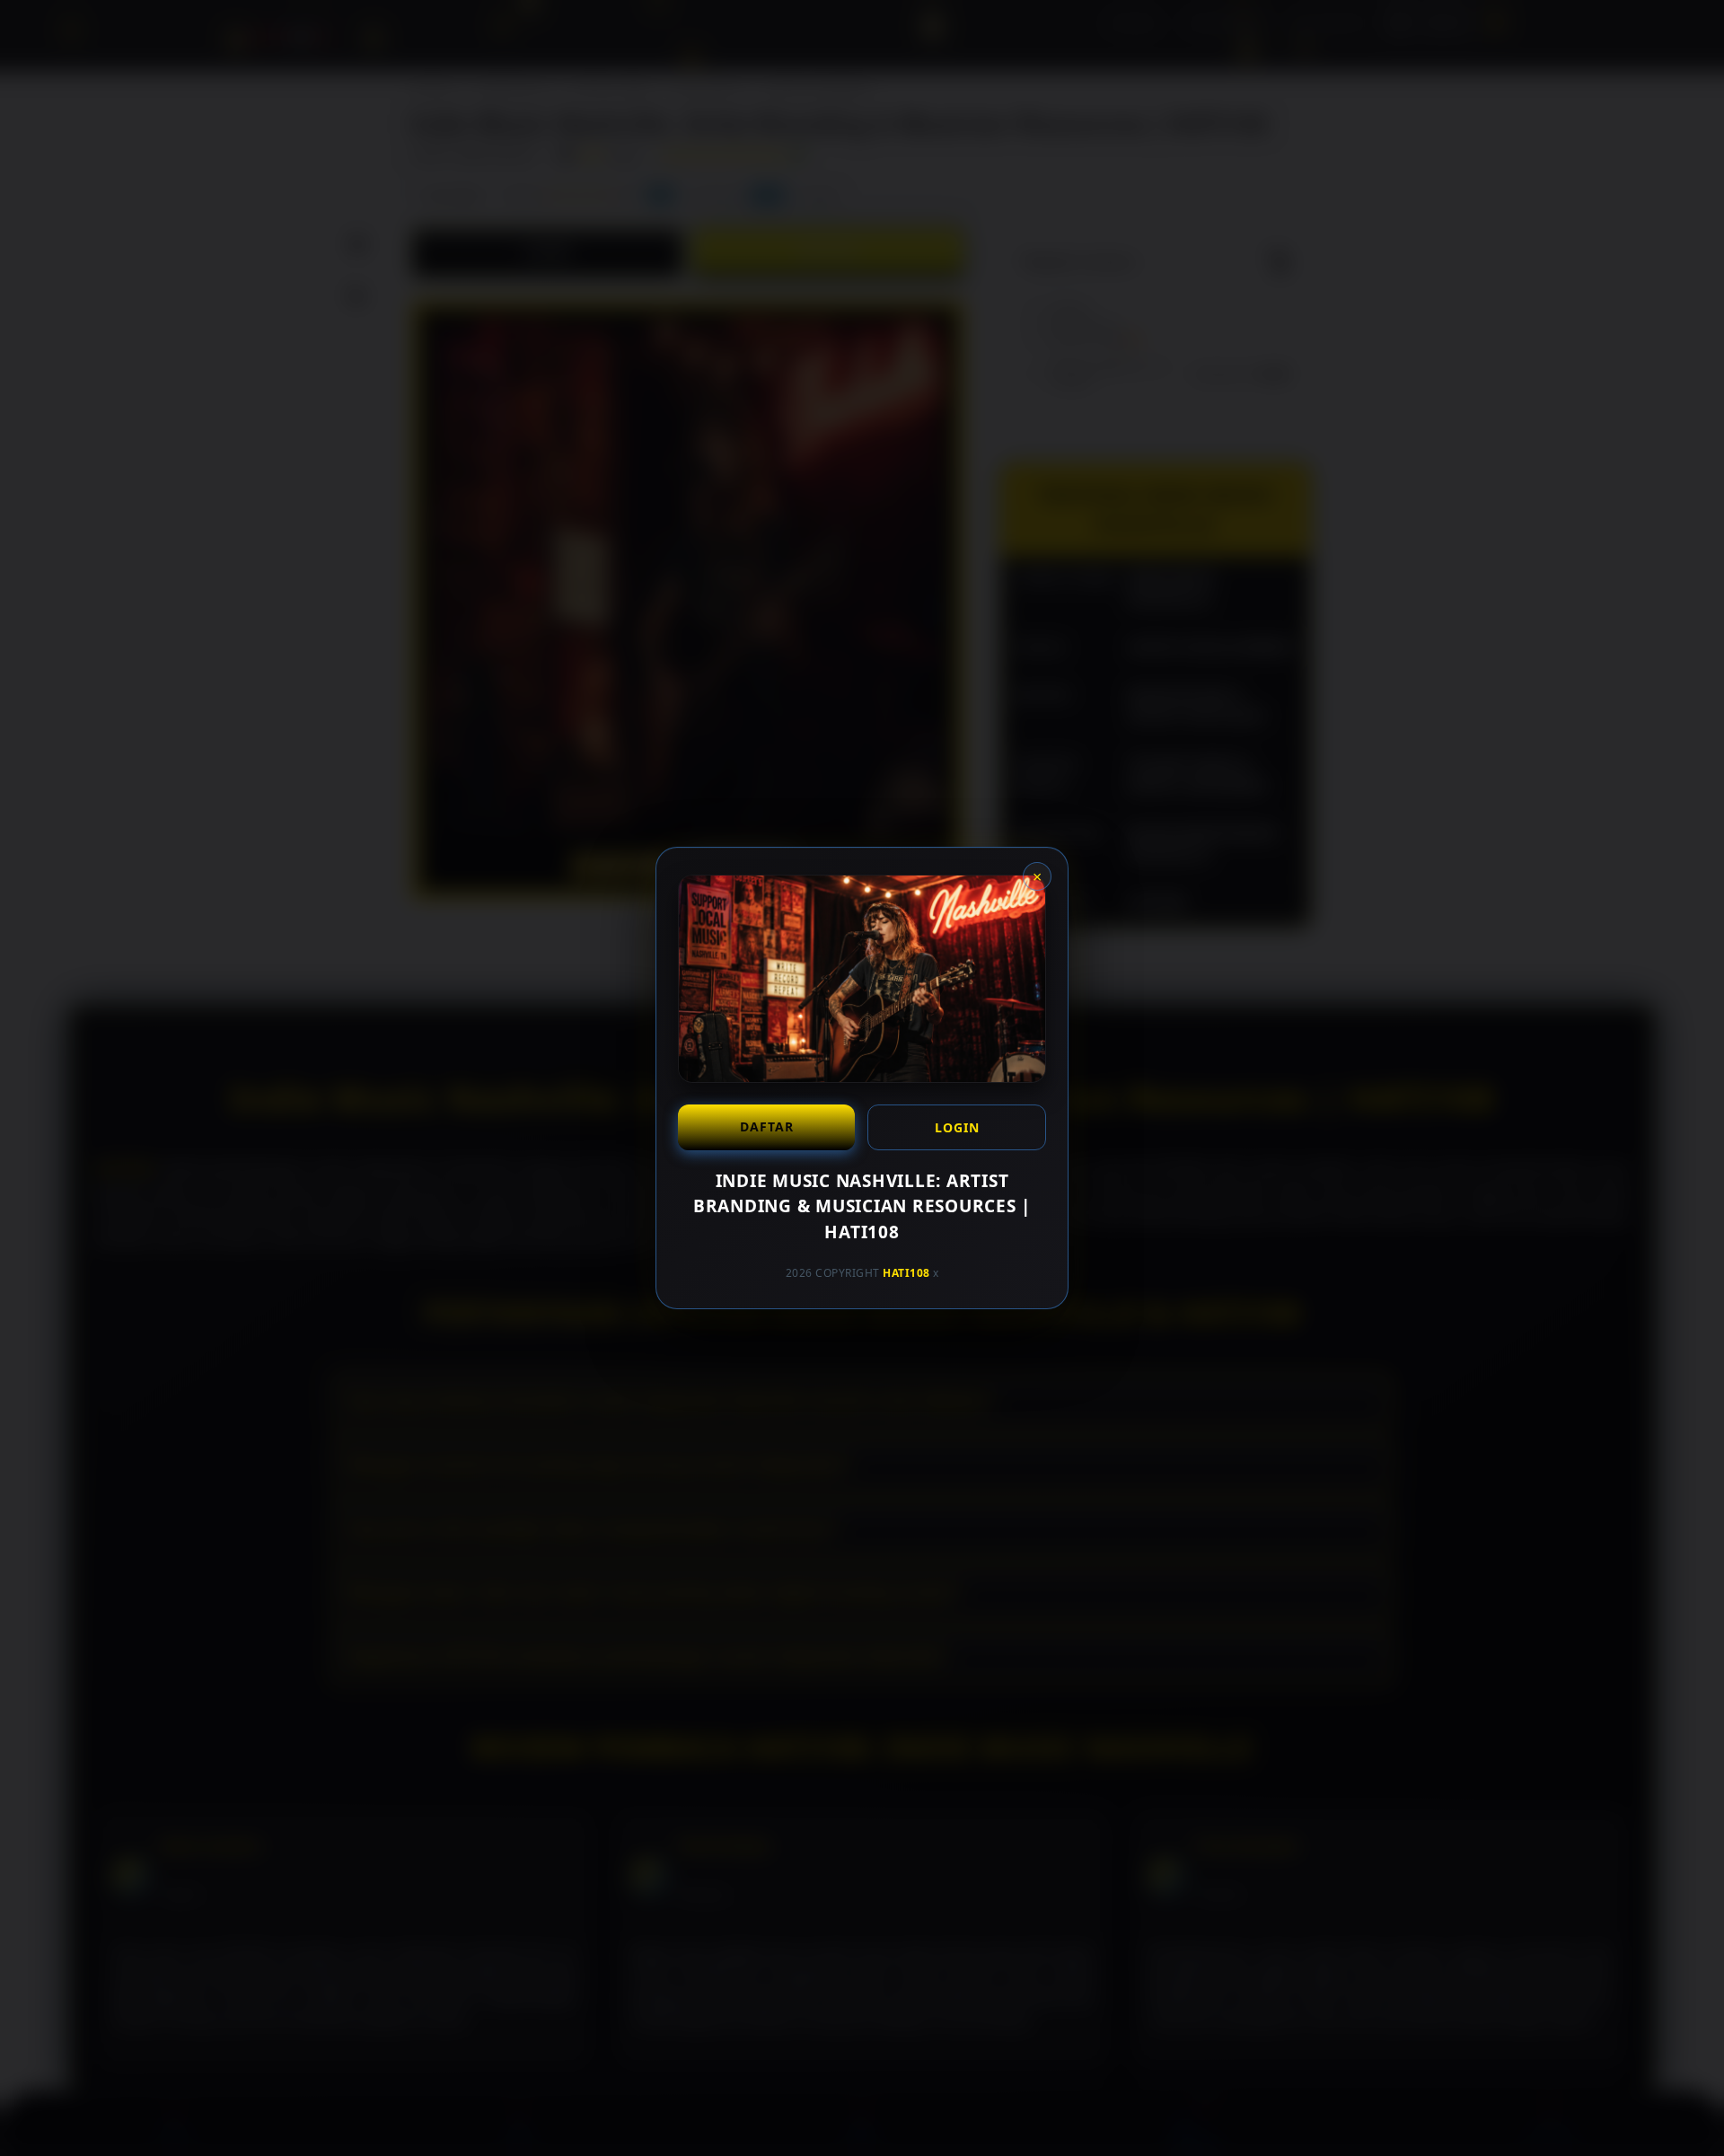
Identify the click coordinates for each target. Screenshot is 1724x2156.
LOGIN (957, 1127)
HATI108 (906, 1273)
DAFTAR (767, 1126)
